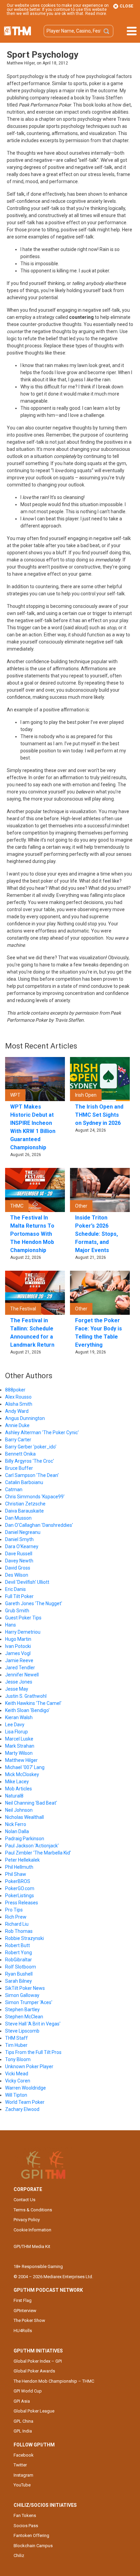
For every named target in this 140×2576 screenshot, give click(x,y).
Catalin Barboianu (24, 1482)
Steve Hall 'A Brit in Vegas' (33, 2024)
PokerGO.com (20, 1888)
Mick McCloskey (22, 1774)
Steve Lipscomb (22, 2031)
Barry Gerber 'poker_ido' (31, 1447)
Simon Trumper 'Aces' (29, 2002)
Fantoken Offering (31, 2535)
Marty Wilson (19, 1753)
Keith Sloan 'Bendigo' (27, 1710)
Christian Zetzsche (25, 1504)
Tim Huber (16, 2045)
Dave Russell (19, 1554)
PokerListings (20, 1896)
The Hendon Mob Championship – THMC (54, 2381)
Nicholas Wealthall (24, 1817)
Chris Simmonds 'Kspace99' (35, 1497)
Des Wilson (17, 1575)
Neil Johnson (19, 1810)
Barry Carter (18, 1440)
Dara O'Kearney (22, 1546)
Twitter (20, 2465)
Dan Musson (18, 1518)
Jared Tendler (20, 1668)
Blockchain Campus (33, 2546)
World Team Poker (25, 2102)
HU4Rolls (23, 2331)
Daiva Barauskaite (24, 1511)
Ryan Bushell (19, 1974)
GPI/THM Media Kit (32, 2246)
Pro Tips (14, 1910)
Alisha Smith (19, 1404)
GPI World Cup (28, 2391)
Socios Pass (26, 2526)
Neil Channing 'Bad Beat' (31, 1803)
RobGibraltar (19, 1960)
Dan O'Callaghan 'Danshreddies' (39, 1525)
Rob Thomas (19, 1931)
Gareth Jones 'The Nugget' (34, 1603)
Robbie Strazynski (24, 1938)
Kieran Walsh (19, 1717)
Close (126, 6)
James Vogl (18, 1653)
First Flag (23, 2300)
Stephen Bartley (22, 2010)
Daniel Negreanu (23, 1532)
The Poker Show (29, 2320)
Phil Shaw (16, 1874)
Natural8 (14, 1796)
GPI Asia (22, 2401)
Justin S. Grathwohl (26, 1696)
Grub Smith (17, 1611)
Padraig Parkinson (25, 1839)
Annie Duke (17, 1425)
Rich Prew (16, 1917)
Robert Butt (17, 1945)
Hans (11, 1625)
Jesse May (17, 1689)
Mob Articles (19, 1789)
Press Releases (22, 1903)
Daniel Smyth (19, 1539)
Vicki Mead (17, 2074)
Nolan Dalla (17, 1831)
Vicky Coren (18, 2081)
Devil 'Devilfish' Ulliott (27, 1582)
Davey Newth (19, 1561)
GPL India (23, 2431)
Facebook (24, 2455)
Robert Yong (19, 1953)
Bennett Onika (20, 1454)
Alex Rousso (18, 1397)
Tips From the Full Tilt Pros (33, 2052)
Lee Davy (15, 1725)
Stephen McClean (24, 2017)
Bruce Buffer (19, 1468)
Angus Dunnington (25, 1418)
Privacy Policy (27, 2220)
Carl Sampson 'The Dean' (32, 1475)
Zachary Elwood (22, 2109)
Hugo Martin (18, 1639)
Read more (96, 14)
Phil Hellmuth (19, 1867)
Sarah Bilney (19, 1981)
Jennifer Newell (22, 1675)
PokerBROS (18, 1881)
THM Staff (16, 2038)
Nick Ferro (16, 1824)
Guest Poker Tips (23, 1618)
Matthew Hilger (21, 1760)
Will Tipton (16, 2095)
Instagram (23, 2475)
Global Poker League (34, 2411)
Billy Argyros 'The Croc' (30, 1461)
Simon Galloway (22, 1995)
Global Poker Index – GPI (38, 2361)
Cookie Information (32, 2230)
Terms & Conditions (33, 2210)
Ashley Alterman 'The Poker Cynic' (42, 1433)
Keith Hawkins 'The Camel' (33, 1703)
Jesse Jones (19, 1682)
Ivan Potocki (18, 1646)
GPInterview (25, 2311)
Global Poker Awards (34, 2371)
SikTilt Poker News (25, 1988)
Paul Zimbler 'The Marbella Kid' (38, 1853)
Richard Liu (17, 1924)
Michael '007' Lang (25, 1767)
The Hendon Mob (17, 31)
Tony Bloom (18, 2059)
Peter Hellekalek (22, 1860)
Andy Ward (17, 1411)
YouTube (22, 2485)
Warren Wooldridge (25, 2088)
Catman (14, 1489)
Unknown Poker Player (29, 2066)
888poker (15, 1390)
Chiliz (19, 2555)
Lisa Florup (16, 1732)
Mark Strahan (20, 1746)
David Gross (18, 1568)
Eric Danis (15, 1589)
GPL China (23, 2421)
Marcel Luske (19, 1739)
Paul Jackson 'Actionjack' (32, 1846)
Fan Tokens (25, 2515)
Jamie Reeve (19, 1660)
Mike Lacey (17, 1782)
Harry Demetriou (23, 1632)
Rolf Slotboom (21, 1967)
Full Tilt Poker (19, 1596)
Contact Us (24, 2200)
